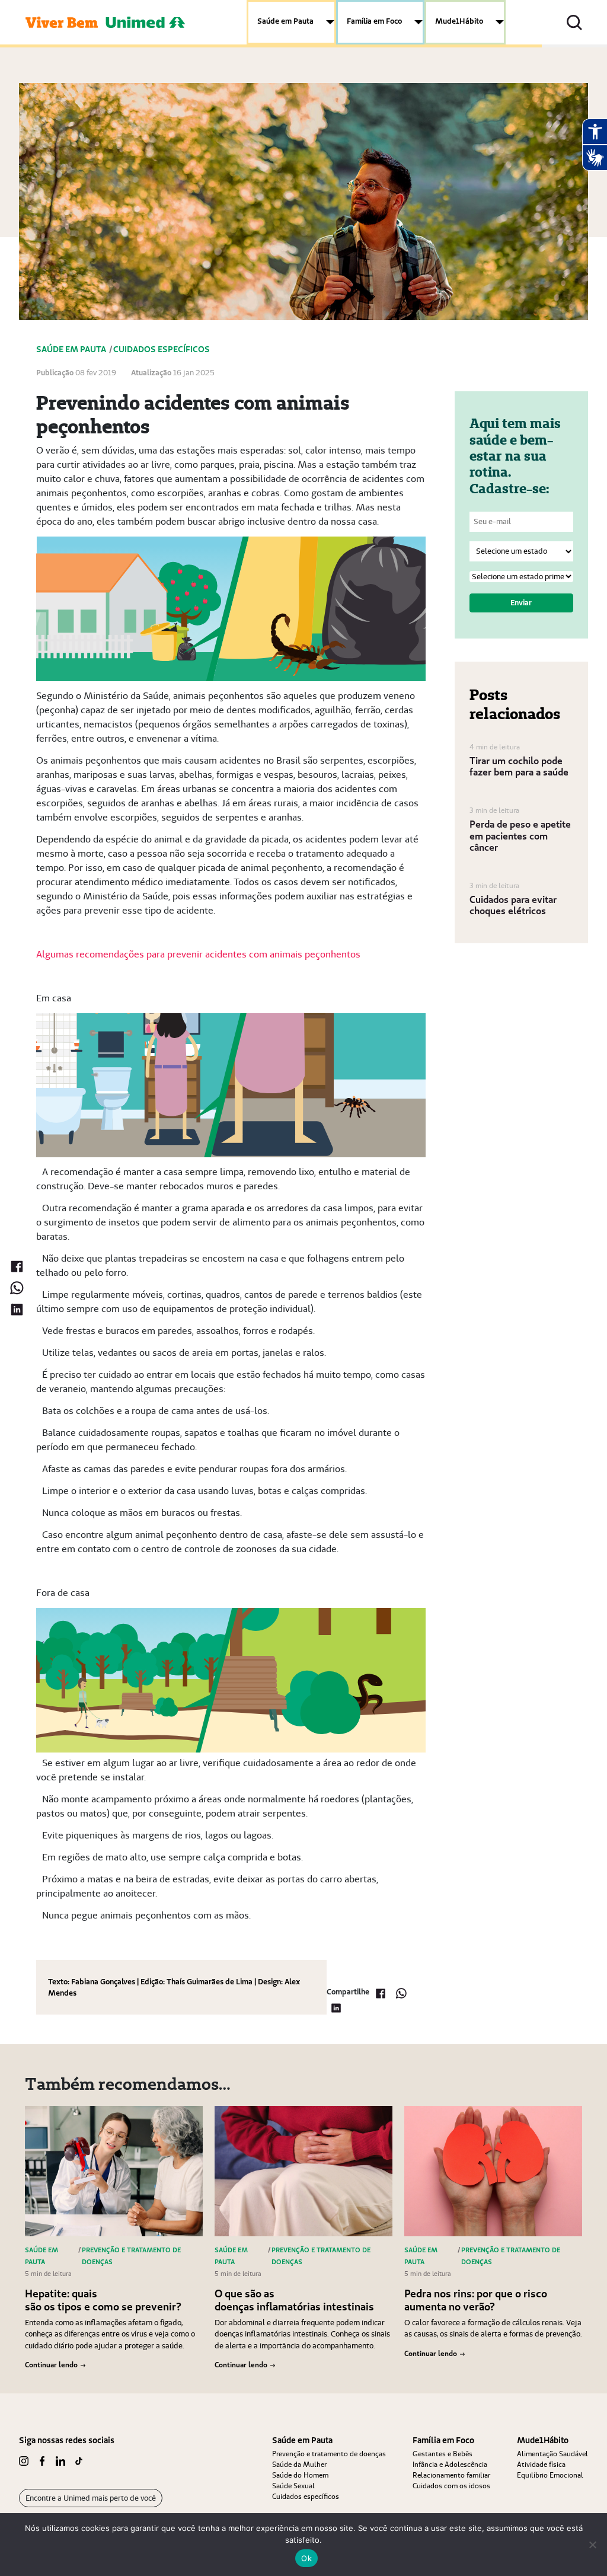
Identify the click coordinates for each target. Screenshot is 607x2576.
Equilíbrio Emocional (550, 2475)
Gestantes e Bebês (443, 2454)
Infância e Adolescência (450, 2464)
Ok (306, 2558)
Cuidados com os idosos (451, 2486)
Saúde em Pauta (285, 21)
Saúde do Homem (300, 2475)
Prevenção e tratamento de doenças (329, 2454)
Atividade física (541, 2464)
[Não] (592, 2545)
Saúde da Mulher (299, 2464)
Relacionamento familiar (451, 2475)
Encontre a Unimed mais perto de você (91, 2498)
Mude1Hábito (459, 21)
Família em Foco (374, 21)
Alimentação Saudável (552, 2454)
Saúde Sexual (293, 2486)
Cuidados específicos (306, 2496)
